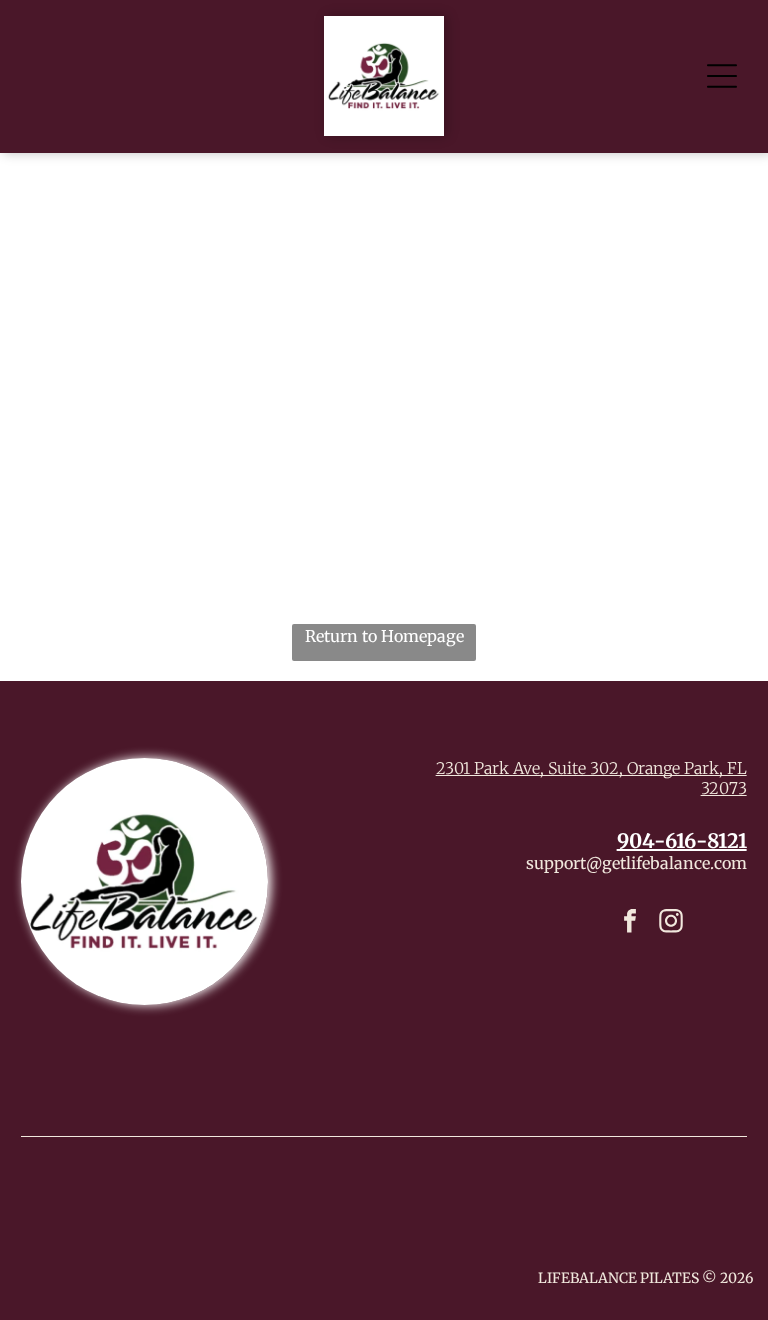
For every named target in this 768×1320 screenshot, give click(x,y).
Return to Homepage (384, 636)
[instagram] (671, 923)
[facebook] (630, 923)
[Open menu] (722, 76)
